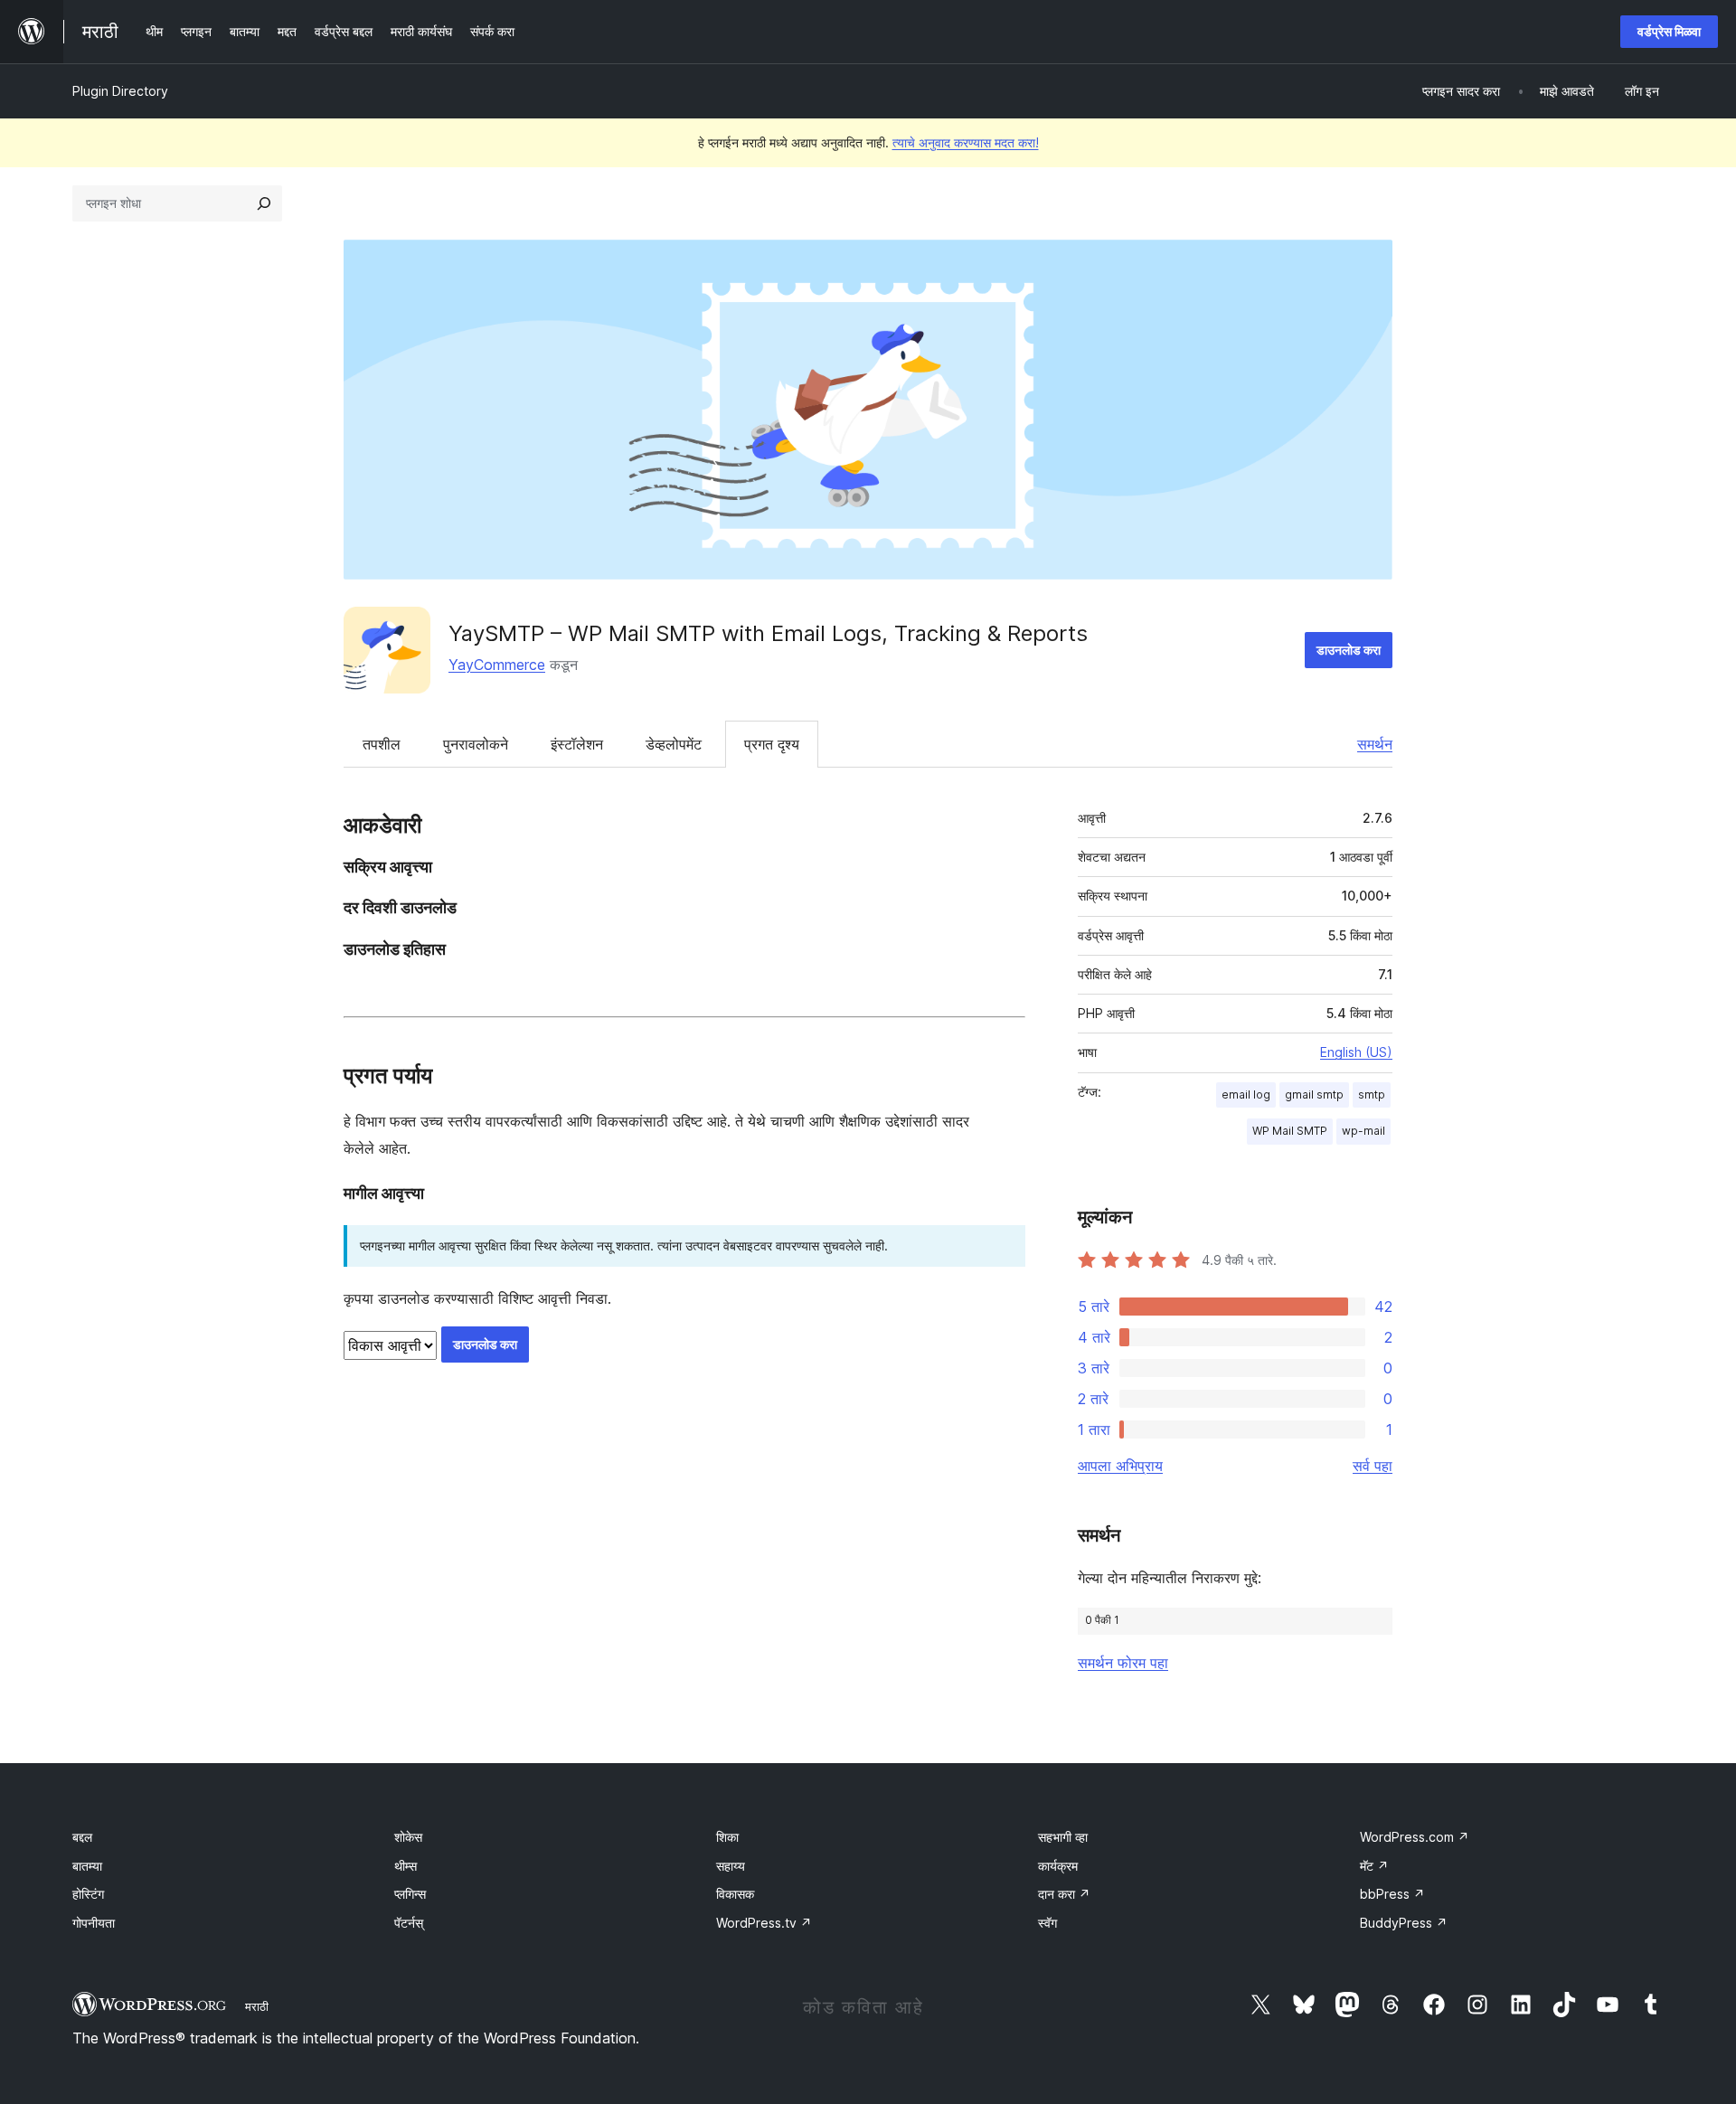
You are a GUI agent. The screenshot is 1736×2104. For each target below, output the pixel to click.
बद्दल (82, 1837)
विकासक (735, 1894)
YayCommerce (497, 665)
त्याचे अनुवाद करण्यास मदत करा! (966, 142)
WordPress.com (1415, 1837)
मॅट (1374, 1866)
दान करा (1064, 1894)
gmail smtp (1314, 1094)
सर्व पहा (1373, 1466)
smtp (1372, 1094)
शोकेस (408, 1837)
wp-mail (1363, 1131)
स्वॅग (1047, 1923)
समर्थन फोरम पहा (1123, 1663)
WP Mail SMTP (1290, 1131)
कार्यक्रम (1058, 1866)
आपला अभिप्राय (1120, 1466)
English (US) (1356, 1052)
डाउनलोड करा (1349, 650)
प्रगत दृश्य (772, 744)
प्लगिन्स (410, 1894)
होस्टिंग (88, 1894)
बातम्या (87, 1866)
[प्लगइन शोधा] (264, 203)
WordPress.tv (764, 1923)
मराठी (257, 2006)
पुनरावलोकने (476, 744)
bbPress (1392, 1894)
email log (1246, 1094)
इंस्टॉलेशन (577, 744)
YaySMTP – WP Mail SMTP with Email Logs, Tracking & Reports (768, 633)
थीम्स (406, 1866)
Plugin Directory (120, 91)
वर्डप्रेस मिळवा (1669, 31)
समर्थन (1375, 744)
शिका (727, 1837)
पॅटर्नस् (409, 1923)
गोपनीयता (94, 1923)
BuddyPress (1404, 1923)
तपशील (382, 744)
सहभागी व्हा (1063, 1837)
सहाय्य (731, 1866)
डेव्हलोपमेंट (674, 744)
